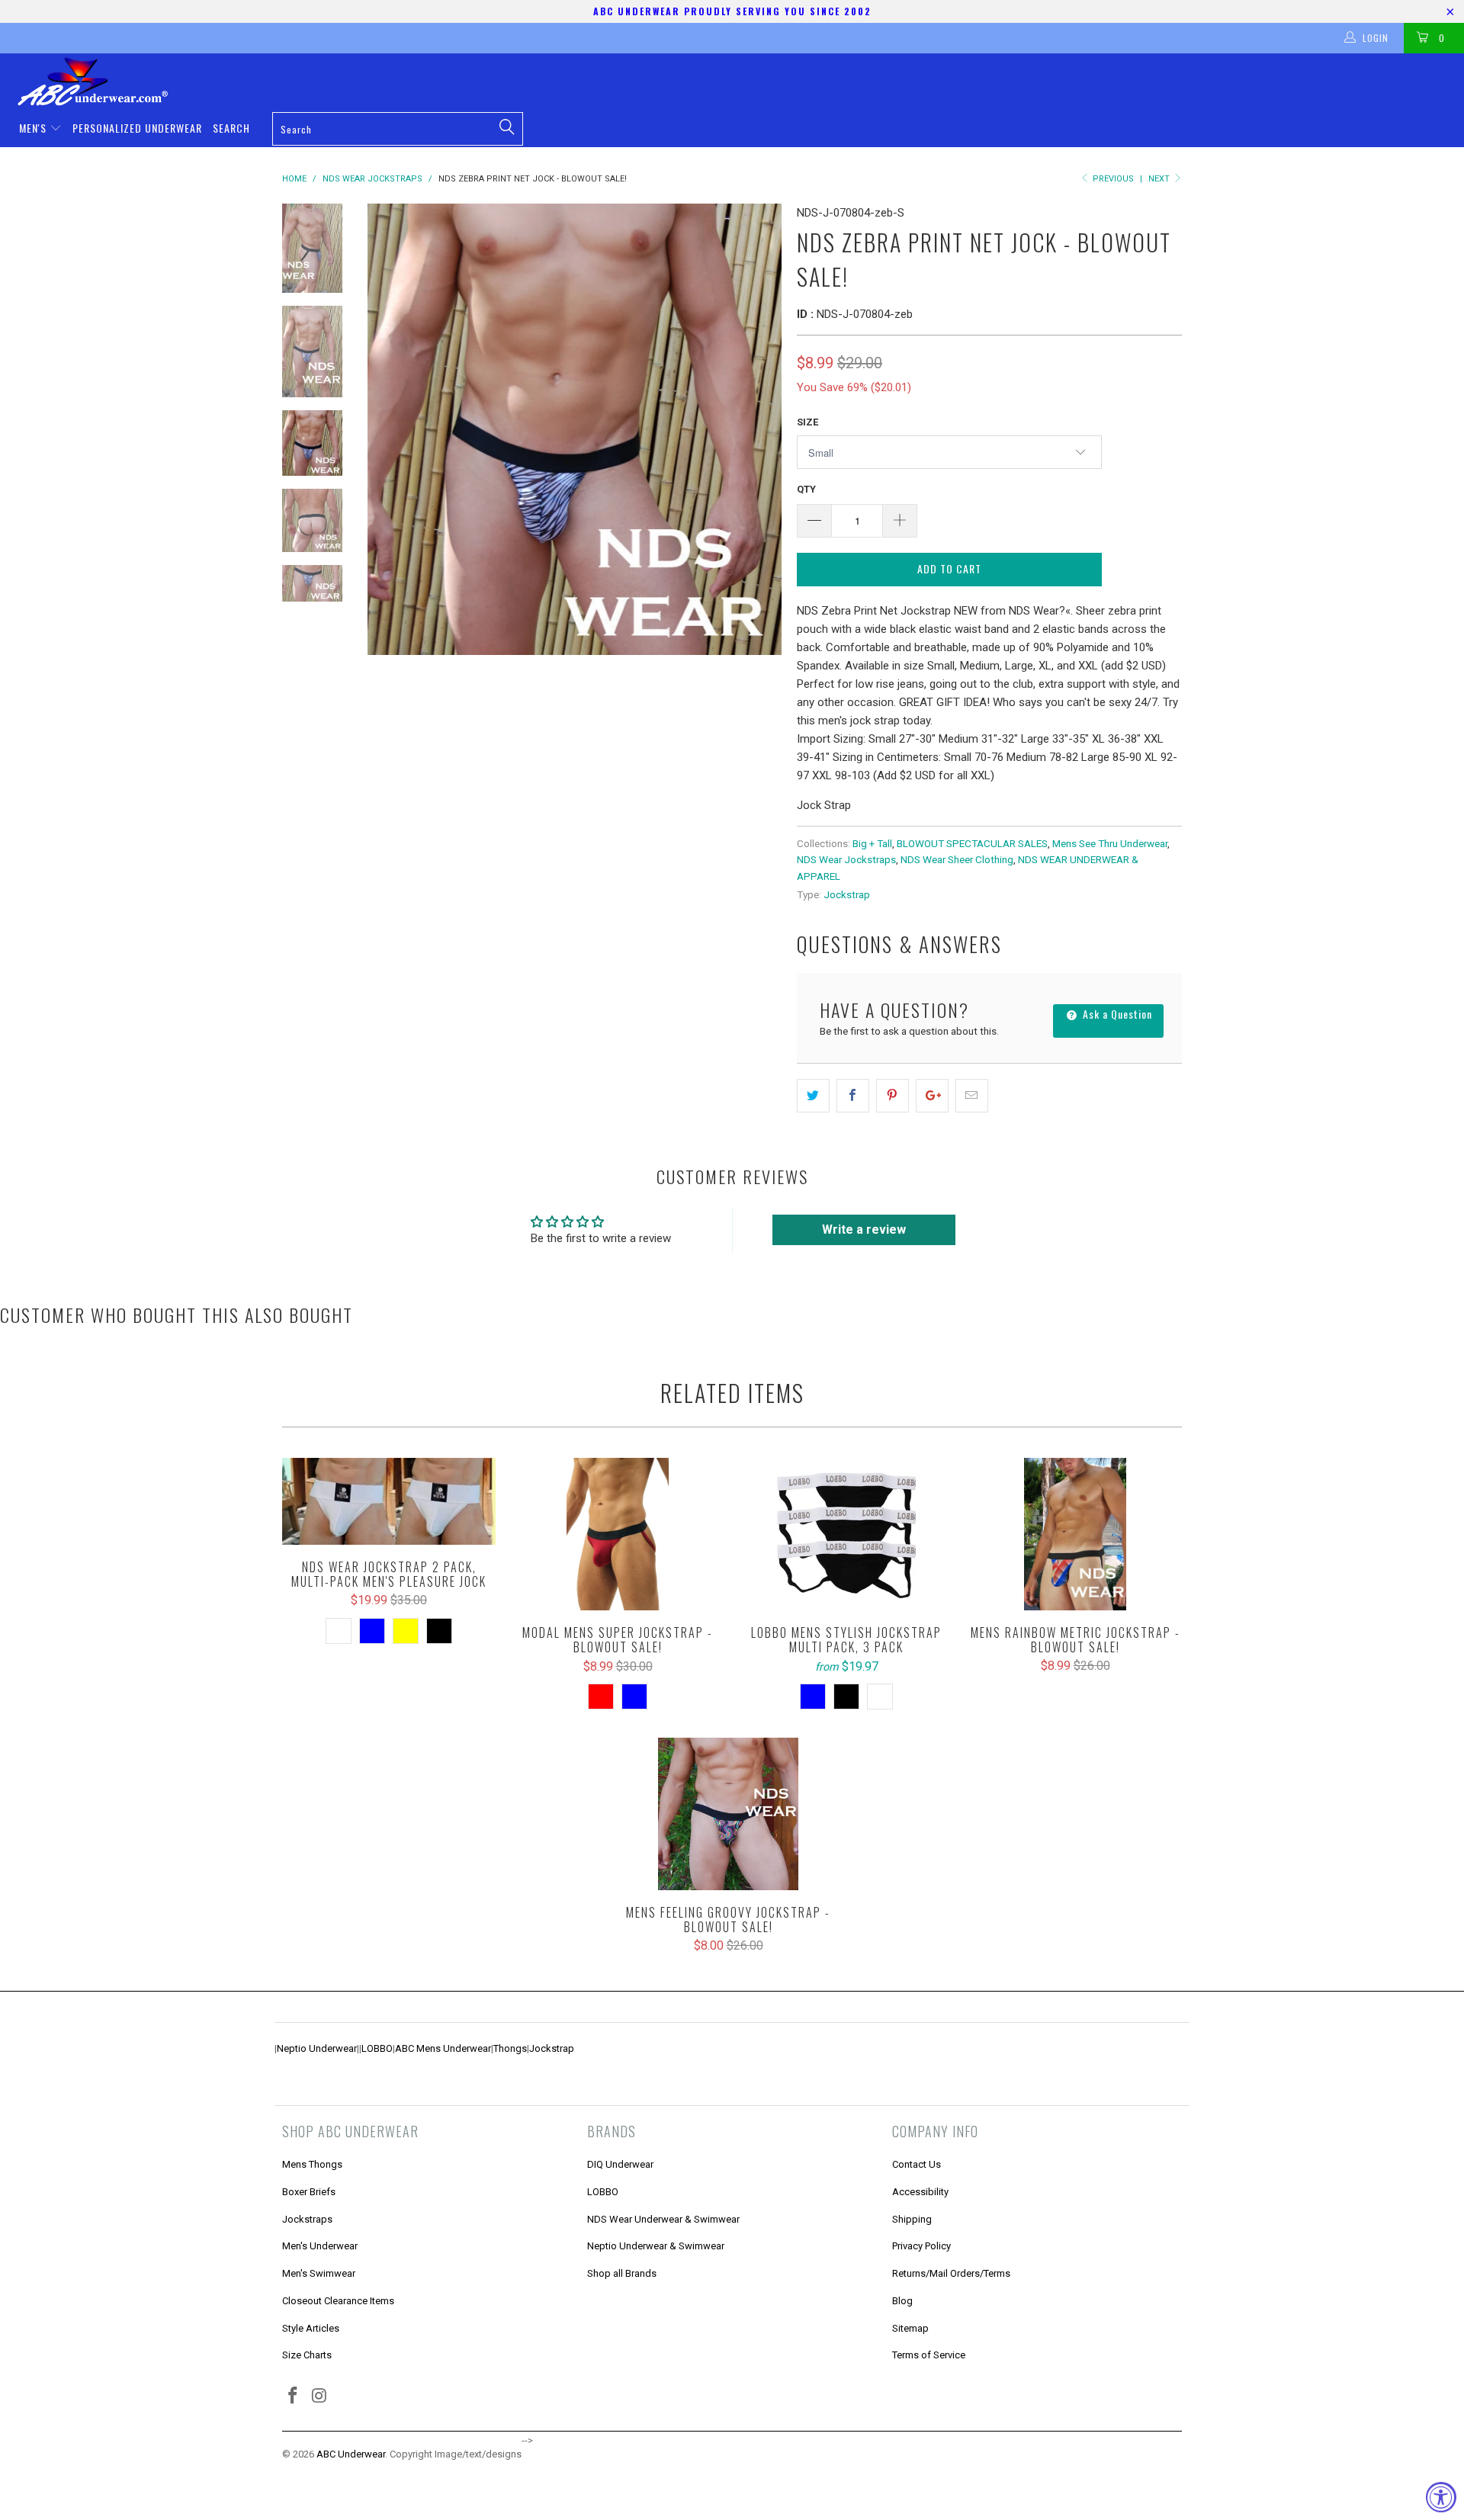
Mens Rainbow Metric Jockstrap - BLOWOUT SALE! (1075, 1534)
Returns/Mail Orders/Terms (951, 2273)
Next (1160, 179)
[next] (759, 429)
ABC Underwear (351, 2454)
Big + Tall (872, 843)
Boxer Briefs (309, 2192)
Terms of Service (929, 2355)
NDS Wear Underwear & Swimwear (663, 2219)
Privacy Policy (921, 2246)
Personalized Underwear (137, 128)
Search (231, 128)
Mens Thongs (312, 2164)
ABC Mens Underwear (443, 2048)
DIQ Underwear (620, 2164)
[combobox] (397, 129)
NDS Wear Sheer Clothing (957, 859)
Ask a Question (1116, 1014)
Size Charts (307, 2355)
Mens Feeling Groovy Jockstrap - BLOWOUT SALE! (728, 1814)
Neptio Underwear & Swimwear (656, 2246)
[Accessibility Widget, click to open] (1441, 2497)
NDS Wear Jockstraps (846, 859)
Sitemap (910, 2328)
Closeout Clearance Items (338, 2301)
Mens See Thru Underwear (1110, 843)
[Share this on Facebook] (853, 1096)
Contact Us (917, 2164)
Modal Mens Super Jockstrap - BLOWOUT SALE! (618, 1534)
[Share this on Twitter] (813, 1096)
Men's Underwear (320, 2246)
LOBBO (377, 2048)
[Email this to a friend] (972, 1096)
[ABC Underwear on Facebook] (294, 2396)
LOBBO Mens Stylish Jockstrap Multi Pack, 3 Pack (846, 1534)
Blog (902, 2301)
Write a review (864, 1230)
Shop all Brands (622, 2273)
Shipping (912, 2219)
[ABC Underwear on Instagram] (320, 2396)
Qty (806, 489)
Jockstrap (847, 894)
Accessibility (920, 2192)
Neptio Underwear (317, 2048)
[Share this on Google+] (932, 1096)
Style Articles (311, 2328)
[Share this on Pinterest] (893, 1096)
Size (807, 422)
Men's (34, 128)
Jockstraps (307, 2219)
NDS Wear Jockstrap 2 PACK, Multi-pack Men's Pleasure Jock (389, 1501)
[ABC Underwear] (740, 82)
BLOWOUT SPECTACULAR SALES (972, 843)
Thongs (510, 2048)
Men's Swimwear (319, 2273)
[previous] (389, 429)
